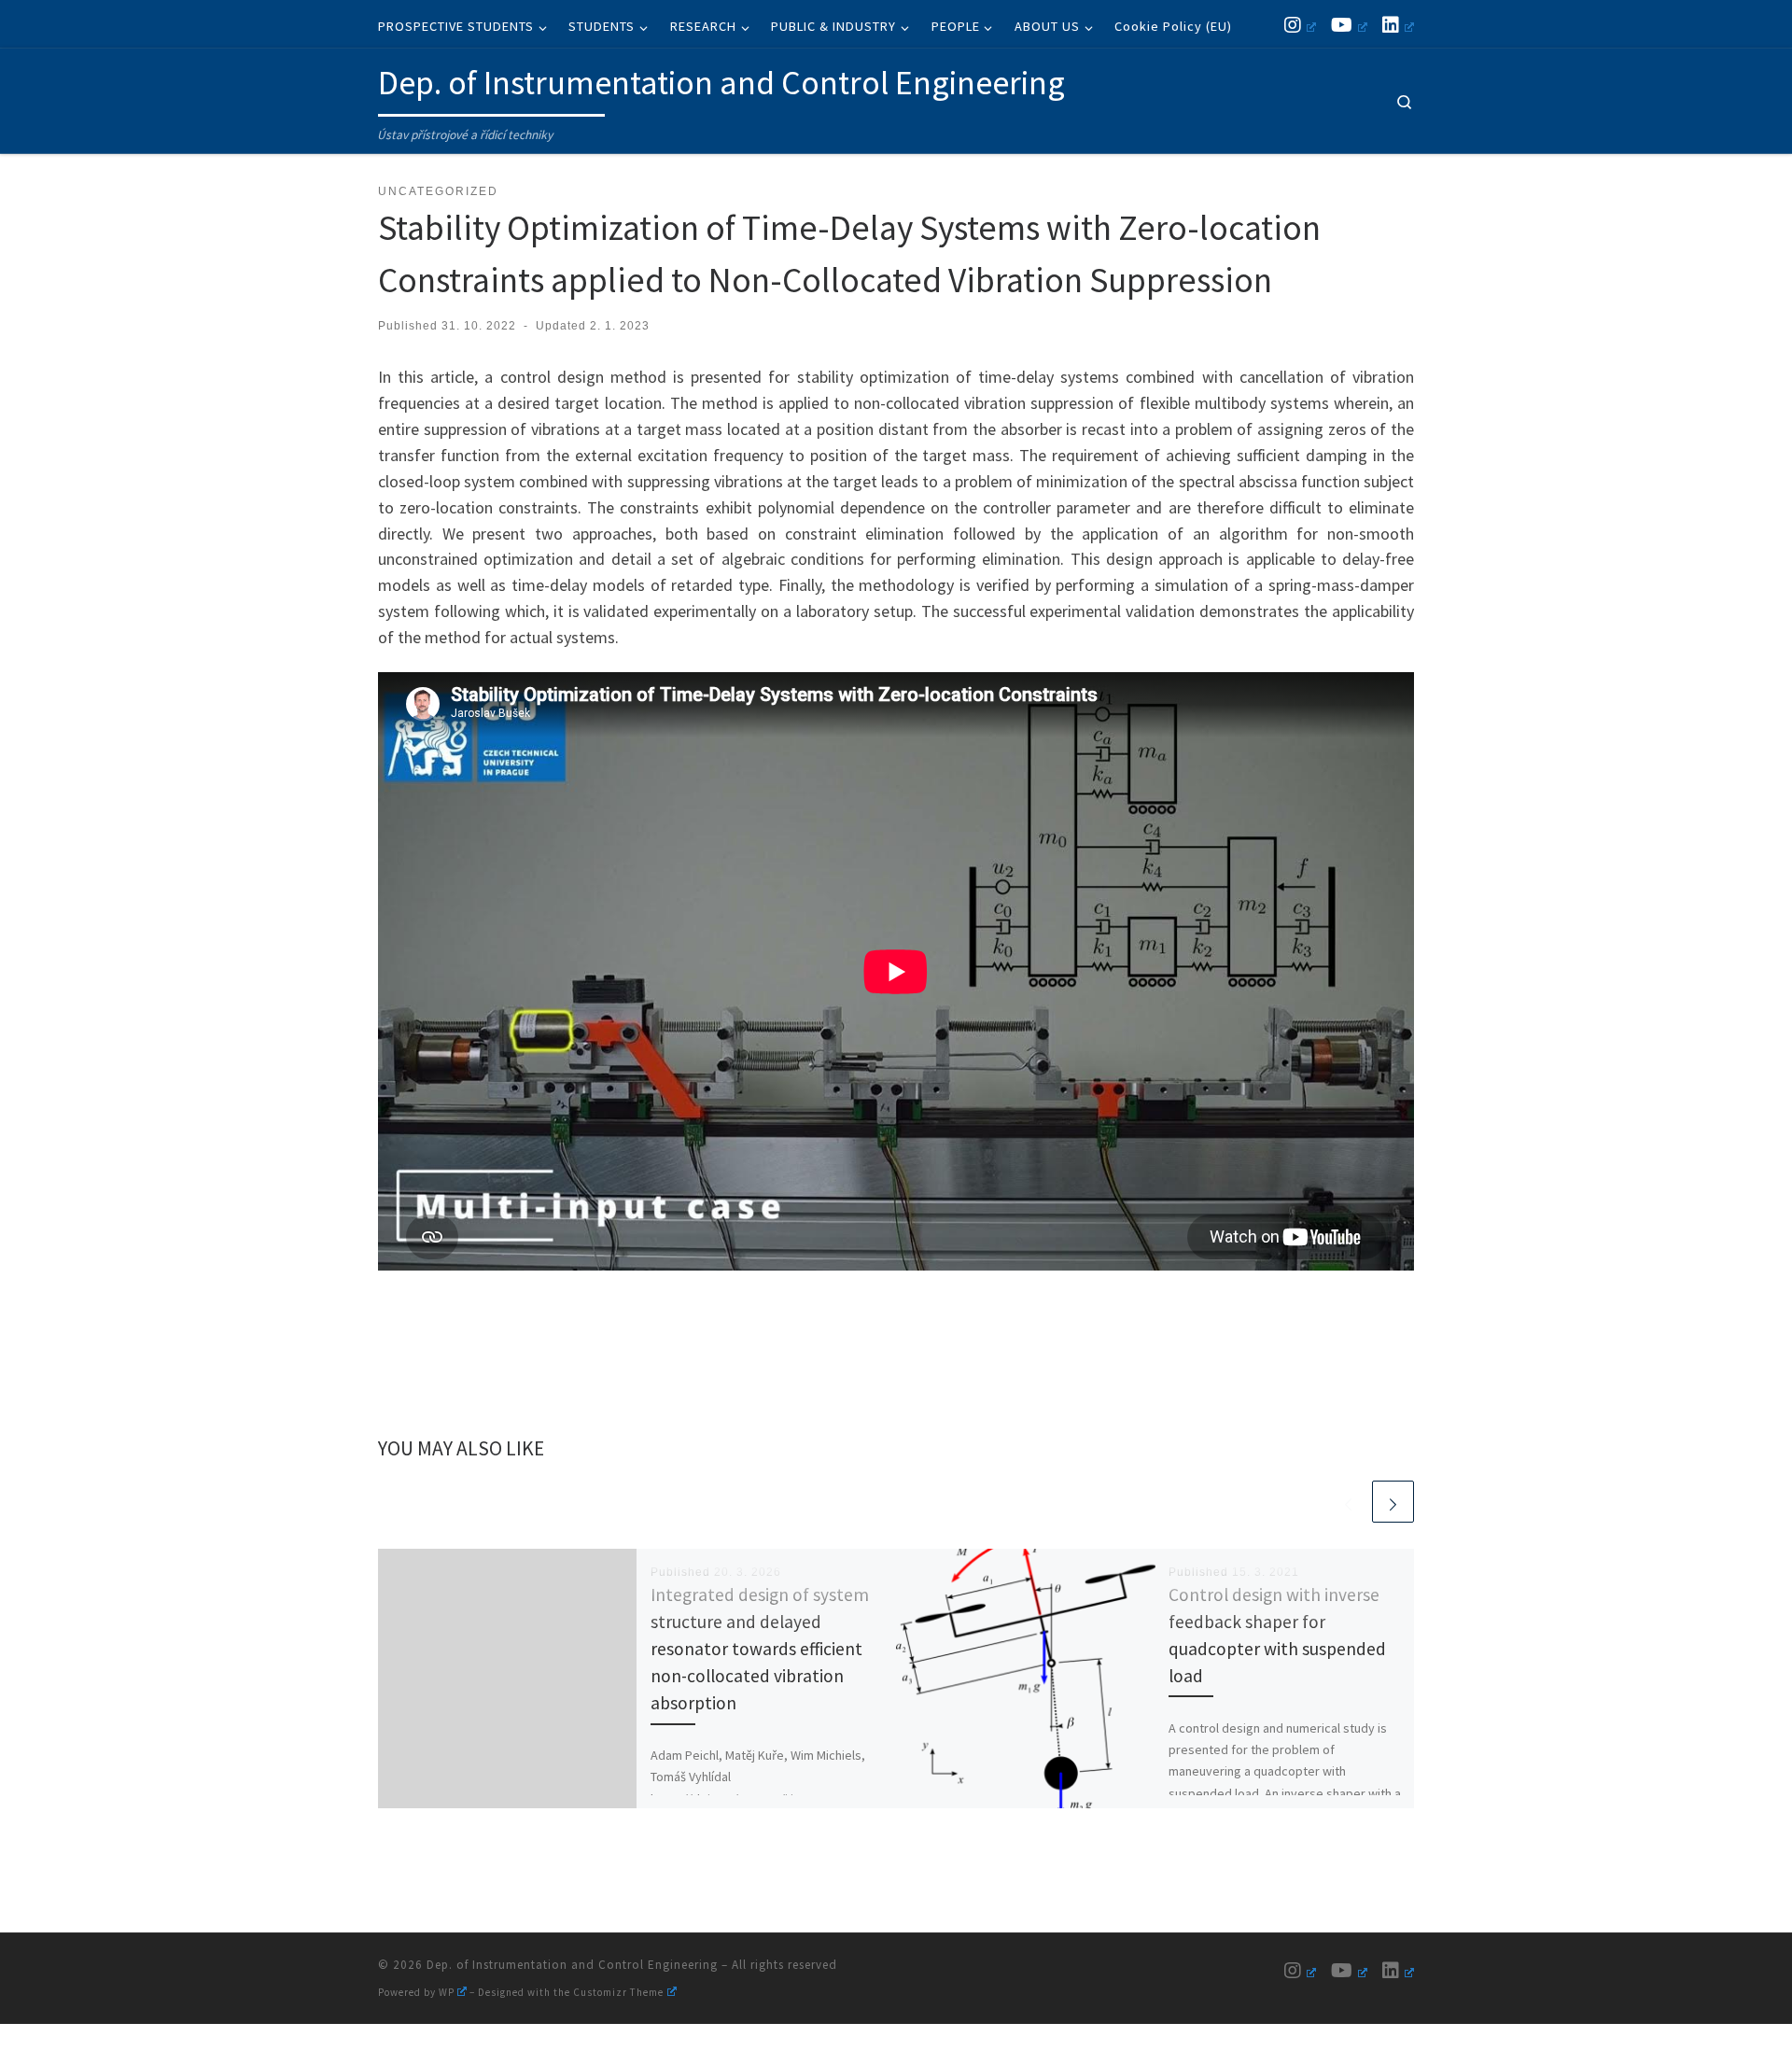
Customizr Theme (618, 1992)
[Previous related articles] (1348, 1502)
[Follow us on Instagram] (1300, 25)
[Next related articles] (1393, 1502)
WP (447, 1992)
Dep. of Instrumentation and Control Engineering (572, 1965)
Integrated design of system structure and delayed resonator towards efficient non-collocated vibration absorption (760, 1649)
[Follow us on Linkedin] (1398, 25)
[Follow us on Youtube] (1349, 25)
